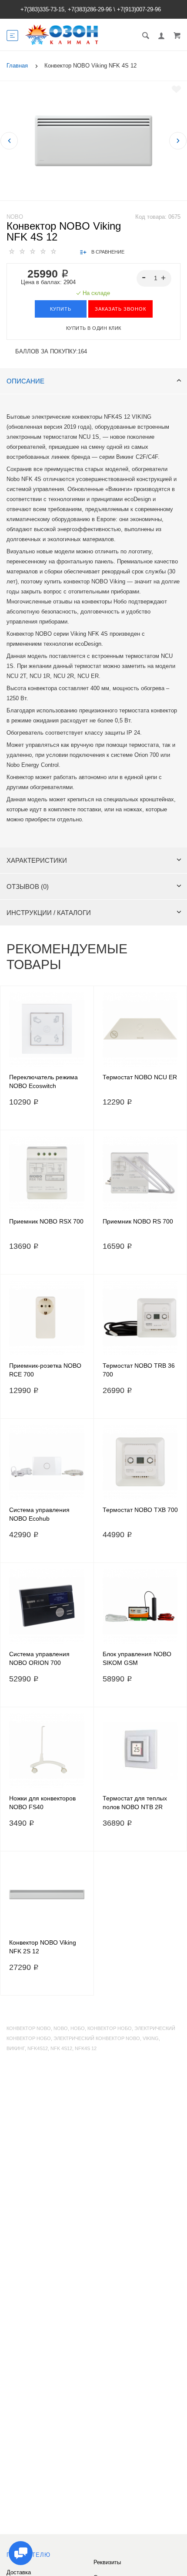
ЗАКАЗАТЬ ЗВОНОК (120, 309)
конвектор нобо (110, 2028)
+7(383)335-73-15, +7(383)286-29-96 (66, 9)
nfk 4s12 (61, 2048)
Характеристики (37, 860)
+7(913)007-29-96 (139, 9)
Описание (25, 381)
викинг (16, 2048)
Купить (61, 309)
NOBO (15, 217)
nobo (61, 2028)
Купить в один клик (94, 328)
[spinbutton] (154, 278)
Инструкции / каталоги (49, 913)
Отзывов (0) (28, 886)
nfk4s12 (38, 2048)
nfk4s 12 (86, 2048)
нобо (78, 2028)
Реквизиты (107, 2562)
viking (151, 2038)
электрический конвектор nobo (97, 2038)
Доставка (19, 2572)
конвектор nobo (29, 2028)
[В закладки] (176, 89)
